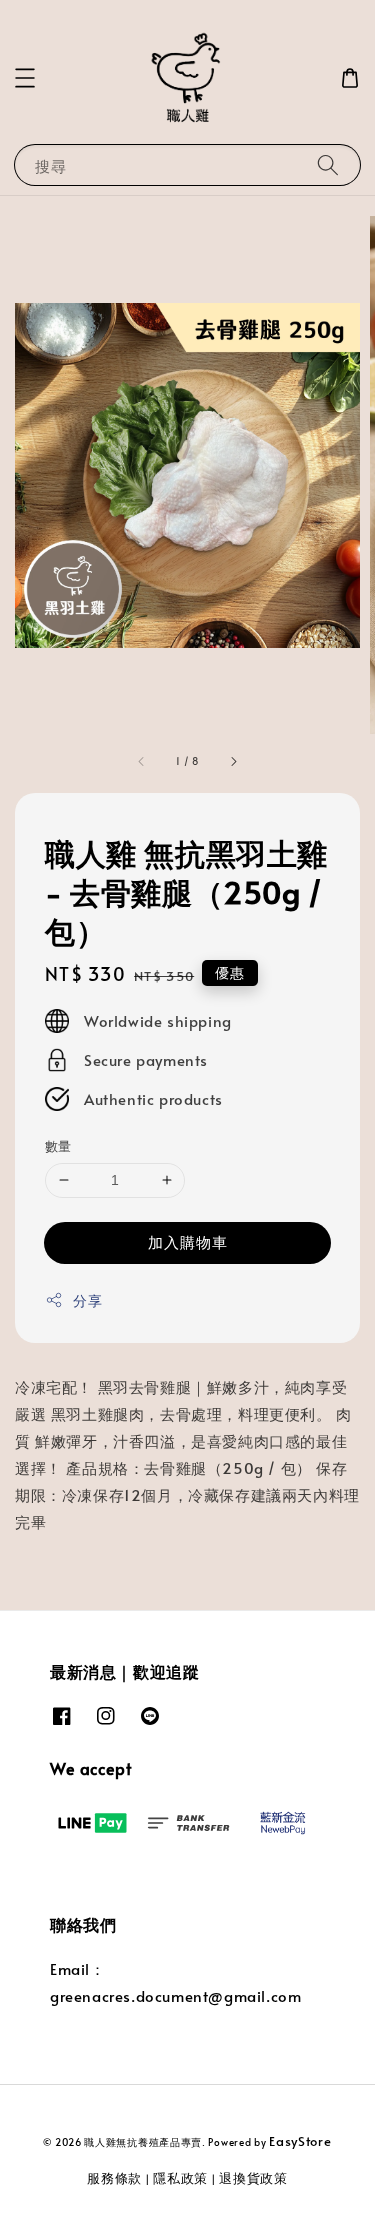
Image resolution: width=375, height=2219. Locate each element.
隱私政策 (180, 2178)
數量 (58, 1146)
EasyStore (300, 2141)
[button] (25, 78)
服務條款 (114, 2178)
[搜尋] (328, 164)
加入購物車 (188, 1241)
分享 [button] (87, 1300)
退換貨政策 (253, 2178)
